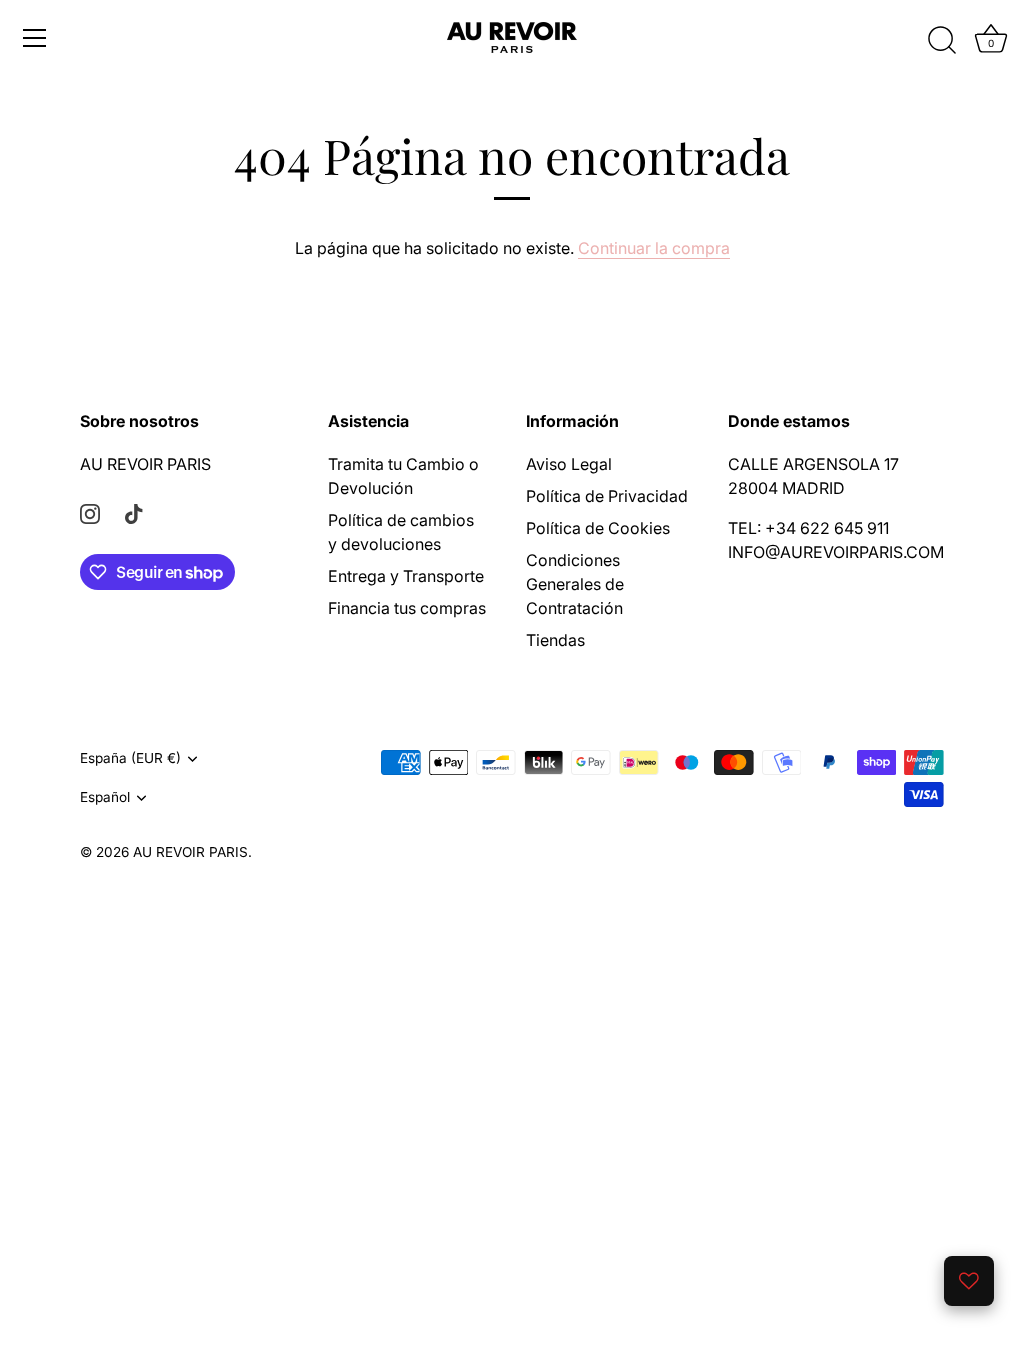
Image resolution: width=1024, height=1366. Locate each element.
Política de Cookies (598, 528)
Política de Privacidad (607, 496)
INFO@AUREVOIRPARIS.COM (836, 552)
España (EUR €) (130, 758)
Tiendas (555, 640)
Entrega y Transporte (406, 576)
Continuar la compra (654, 248)
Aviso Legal (569, 464)
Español (105, 797)
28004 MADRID (786, 488)
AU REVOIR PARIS (145, 464)
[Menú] (35, 38)
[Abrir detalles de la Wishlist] (969, 1281)
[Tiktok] (134, 512)
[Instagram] (90, 512)
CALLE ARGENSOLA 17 (813, 464)
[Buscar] (942, 41)
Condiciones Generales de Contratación (575, 584)
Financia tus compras (407, 608)
